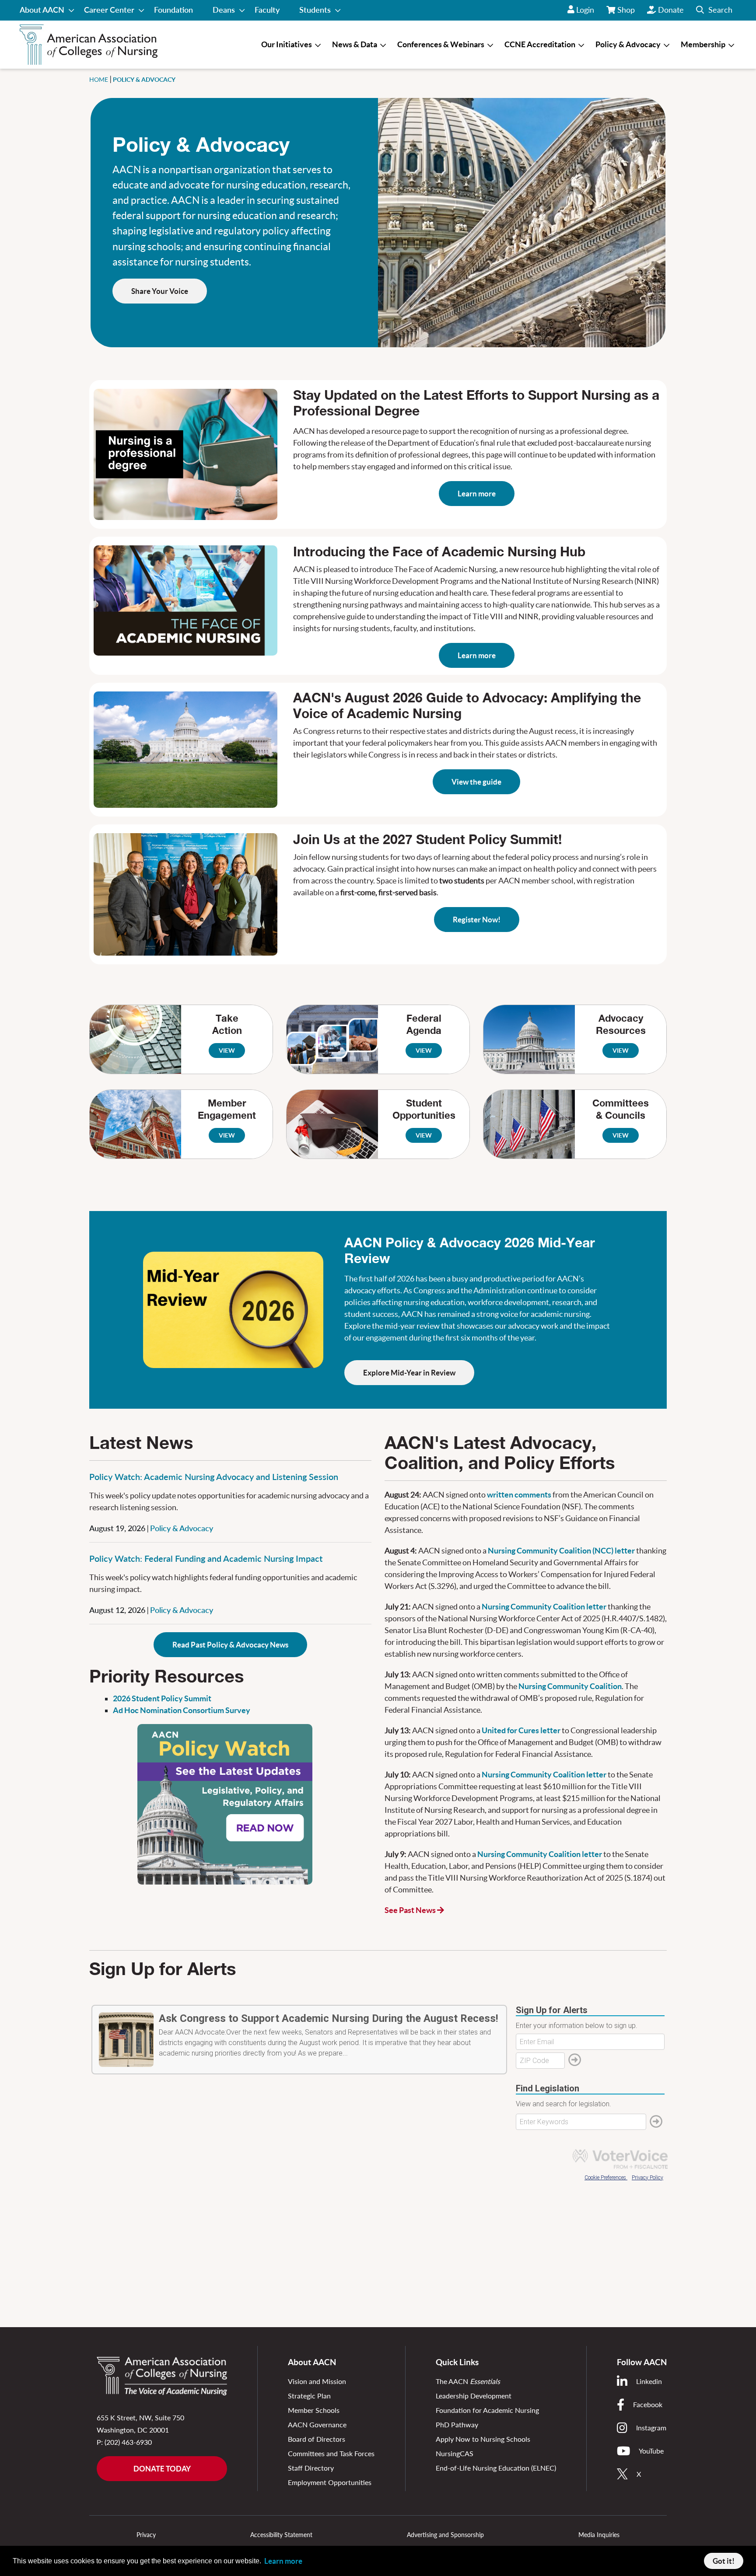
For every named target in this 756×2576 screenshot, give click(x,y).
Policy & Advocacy (182, 1528)
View (227, 1051)
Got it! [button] (724, 2561)
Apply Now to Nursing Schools (483, 2439)
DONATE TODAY (162, 2469)
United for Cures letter (521, 1730)
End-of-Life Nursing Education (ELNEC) (496, 2468)
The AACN (468, 2381)
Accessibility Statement (281, 2535)
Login (585, 10)
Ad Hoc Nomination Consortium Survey (182, 1710)
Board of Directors (317, 2439)
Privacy (146, 2535)
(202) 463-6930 (128, 2442)
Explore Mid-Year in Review (409, 1373)
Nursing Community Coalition (570, 1686)
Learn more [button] (283, 2561)
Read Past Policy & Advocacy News (230, 1645)
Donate (671, 10)
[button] (714, 10)
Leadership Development (474, 2396)
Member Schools (314, 2410)
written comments (519, 1495)
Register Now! (477, 920)
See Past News (411, 1910)
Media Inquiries (599, 2535)
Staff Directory (311, 2468)
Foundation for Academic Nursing (487, 2410)
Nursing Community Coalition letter (544, 1607)
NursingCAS (455, 2453)
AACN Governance (317, 2424)
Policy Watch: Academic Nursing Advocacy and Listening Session (214, 1476)
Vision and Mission (317, 2381)
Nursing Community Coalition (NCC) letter (561, 1551)
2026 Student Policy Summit (162, 1698)
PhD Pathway (457, 2424)
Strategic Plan (309, 2396)
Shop (626, 13)
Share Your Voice (160, 291)
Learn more (477, 494)
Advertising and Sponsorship (445, 2535)
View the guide (476, 782)
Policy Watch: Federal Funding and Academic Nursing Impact (206, 1558)
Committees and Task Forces (331, 2453)
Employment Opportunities (330, 2482)
